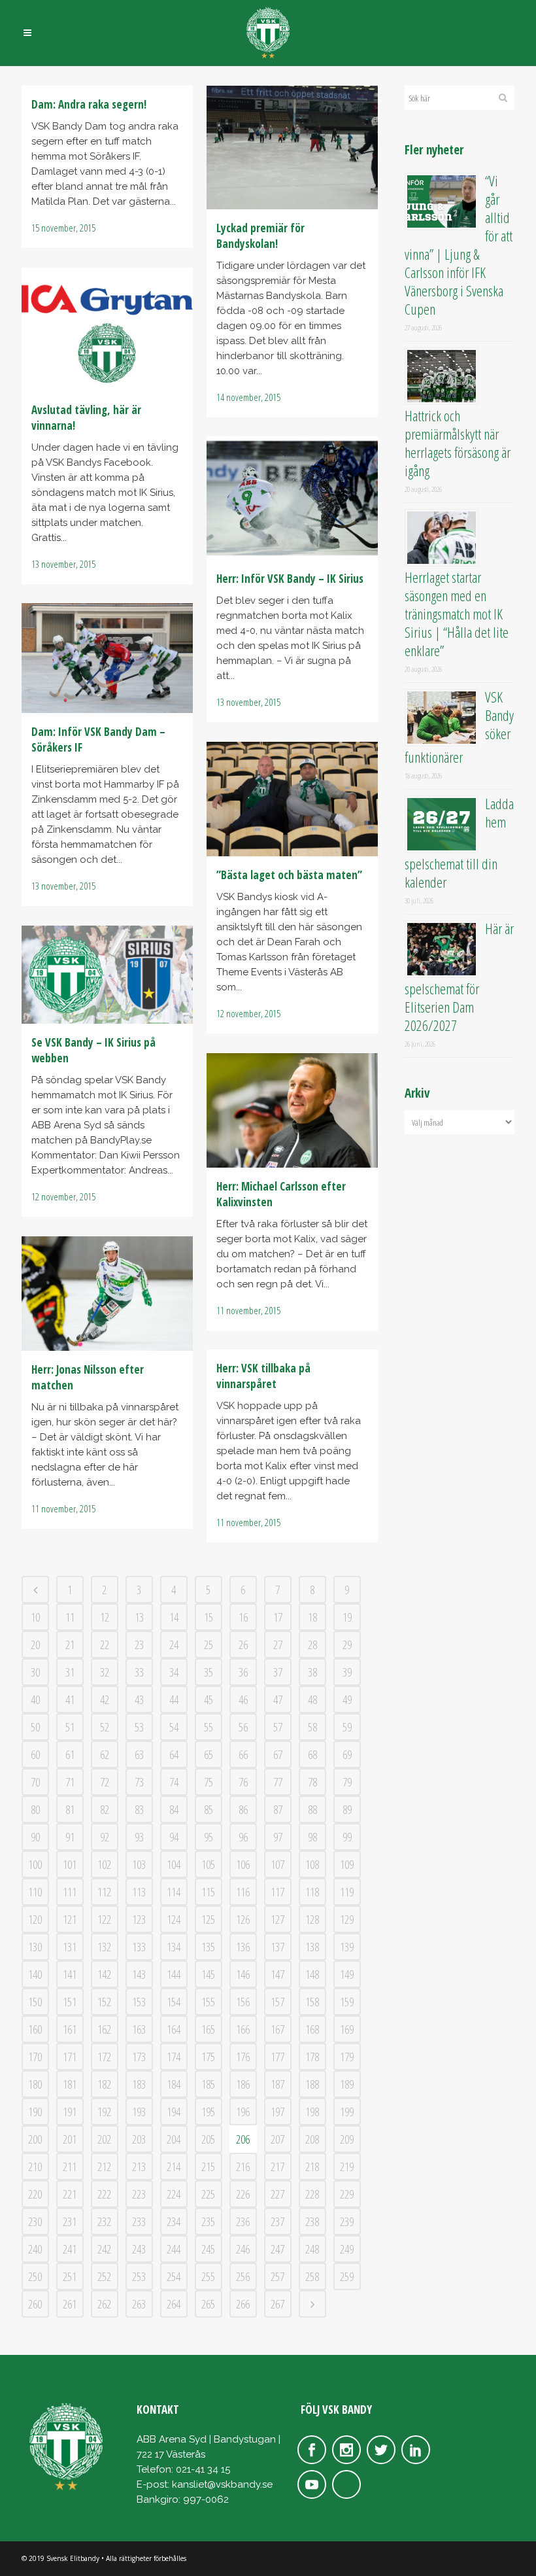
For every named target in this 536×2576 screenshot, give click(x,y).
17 (278, 1617)
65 (209, 1754)
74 (174, 1782)
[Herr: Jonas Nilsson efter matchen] (107, 1294)
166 (243, 2029)
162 (104, 2029)
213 (139, 2167)
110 (35, 1892)
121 (70, 1919)
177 (277, 2057)
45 (209, 1699)
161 (70, 2029)
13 (139, 1617)
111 (70, 1892)
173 (139, 2057)
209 (347, 2139)
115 (208, 1892)
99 (347, 1837)
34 (174, 1672)
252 (104, 2276)
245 (208, 2249)
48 (312, 1699)
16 (243, 1617)
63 (139, 1754)
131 (70, 1947)
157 (277, 2002)
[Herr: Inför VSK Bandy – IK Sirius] (292, 498)
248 (312, 2249)
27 (278, 1645)
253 (139, 2276)
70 (35, 1782)
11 (70, 1617)
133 (139, 1947)
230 (35, 2221)
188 (312, 2084)
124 (174, 1919)
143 (139, 1974)
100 (35, 1864)
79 (347, 1782)
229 (347, 2194)
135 (208, 1947)
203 (139, 2139)
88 (312, 1809)
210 (35, 2167)
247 (277, 2249)
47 (278, 1699)
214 (174, 2167)
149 (347, 1974)
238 (312, 2221)
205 (208, 2139)
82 (105, 1809)
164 (174, 2029)
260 (35, 2304)
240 (35, 2249)
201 (70, 2139)
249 (347, 2249)
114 (174, 1892)
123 (139, 1919)
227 (277, 2194)
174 (174, 2057)
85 (209, 1809)
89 (347, 1809)
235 (208, 2221)
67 (278, 1754)
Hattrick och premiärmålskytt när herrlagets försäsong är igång (458, 443)
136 (243, 1947)
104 (174, 1864)
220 (35, 2194)
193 (139, 2112)
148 (312, 1974)
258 (312, 2276)
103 (139, 1864)
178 (312, 2057)
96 (243, 1837)
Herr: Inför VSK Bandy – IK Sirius (290, 579)
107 (277, 1864)
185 (208, 2084)
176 (243, 2057)
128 (312, 1919)
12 (105, 1617)
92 (105, 1837)
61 (70, 1754)
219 (347, 2167)
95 (209, 1837)
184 (174, 2084)
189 (347, 2084)
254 (174, 2276)
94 (174, 1837)
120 (35, 1919)
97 (278, 1837)
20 (35, 1645)
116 (243, 1892)
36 (243, 1672)
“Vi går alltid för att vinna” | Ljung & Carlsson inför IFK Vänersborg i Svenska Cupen (459, 245)
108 (312, 1864)
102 (104, 1864)
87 (278, 1809)
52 (105, 1727)
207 (277, 2139)
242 (104, 2249)
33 (139, 1672)
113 (139, 1892)
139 (347, 1947)
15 (209, 1617)
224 (174, 2194)
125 (208, 1919)
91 (70, 1837)
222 (104, 2194)
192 (104, 2112)
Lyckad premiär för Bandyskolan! (260, 236)
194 (174, 2112)
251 (70, 2276)
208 (312, 2139)
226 (243, 2194)
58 (312, 1727)
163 (139, 2029)
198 (312, 2112)
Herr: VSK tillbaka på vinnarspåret (263, 1376)
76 (243, 1782)
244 (174, 2249)
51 (70, 1727)
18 (312, 1617)
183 (139, 2084)
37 (278, 1672)
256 (243, 2276)
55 (209, 1727)
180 (35, 2084)
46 (243, 1699)
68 (312, 1754)
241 (70, 2249)
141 (70, 1974)
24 (174, 1645)
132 (104, 1947)
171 (70, 2057)
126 (243, 1919)
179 (347, 2057)
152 (104, 2002)
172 (104, 2057)
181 (70, 2084)
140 (35, 1974)
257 (277, 2276)
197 (277, 2112)
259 (347, 2276)
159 (347, 2002)
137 (277, 1947)
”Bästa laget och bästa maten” (289, 875)
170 (35, 2057)
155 (208, 2002)
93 (139, 1837)
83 (139, 1809)
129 (347, 1919)
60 (35, 1754)
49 (347, 1699)
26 (243, 1645)
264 (174, 2304)
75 (209, 1782)
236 (243, 2221)
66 (243, 1754)
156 (243, 2002)
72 (105, 1782)
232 (104, 2221)
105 (208, 1864)
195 (208, 2112)
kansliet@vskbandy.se (222, 2484)
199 (347, 2112)
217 (277, 2167)
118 (312, 1892)
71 (70, 1782)
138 (312, 1947)
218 (312, 2167)
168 (312, 2029)
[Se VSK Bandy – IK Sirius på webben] (107, 975)
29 (347, 1645)
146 (243, 1974)
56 (243, 1727)
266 (243, 2304)
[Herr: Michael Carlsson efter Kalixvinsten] (292, 1110)
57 (278, 1727)
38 (312, 1672)
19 (347, 1617)
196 (243, 2112)
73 (139, 1782)
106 (243, 1864)
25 (209, 1645)
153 (139, 2002)
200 (35, 2139)
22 (105, 1645)
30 (35, 1672)
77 (278, 1782)
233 (139, 2221)
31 (70, 1672)
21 (70, 1645)
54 (174, 1727)
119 (347, 1892)
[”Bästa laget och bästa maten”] (292, 799)
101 (70, 1864)
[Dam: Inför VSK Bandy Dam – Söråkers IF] (107, 658)
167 (277, 2029)
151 (70, 2002)
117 (277, 1892)
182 (104, 2084)
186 (243, 2084)
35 (209, 1672)
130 (35, 1947)
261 (70, 2304)
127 (277, 1919)
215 (208, 2167)
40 (35, 1699)
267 (277, 2304)
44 (174, 1699)
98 (312, 1837)
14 (174, 1617)
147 (277, 1974)
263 (139, 2304)
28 (312, 1645)
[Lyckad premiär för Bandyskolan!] (292, 148)
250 (35, 2276)
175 (208, 2057)
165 (208, 2029)
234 (174, 2221)
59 (347, 1727)
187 (277, 2084)
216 (243, 2167)
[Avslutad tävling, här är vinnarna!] (107, 329)
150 (35, 2002)
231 (70, 2221)
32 (105, 1672)
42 (105, 1699)
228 (312, 2194)
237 (277, 2221)
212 (104, 2167)
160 (35, 2029)
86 (243, 1809)
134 (174, 1947)
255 (208, 2276)
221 (70, 2194)
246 (243, 2249)
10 (35, 1617)
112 (104, 1892)
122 (104, 1919)
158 (312, 2002)
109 (347, 1864)
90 (35, 1837)
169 (347, 2029)
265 (208, 2304)
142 (104, 1974)
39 (347, 1672)
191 (70, 2112)
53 (139, 1727)
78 (312, 1782)
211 (70, 2167)
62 (105, 1754)
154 (174, 2002)
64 (174, 1754)
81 (70, 1809)
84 (174, 1809)
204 (174, 2139)
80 (35, 1809)
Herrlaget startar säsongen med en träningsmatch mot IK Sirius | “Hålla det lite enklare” (457, 614)
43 (139, 1699)
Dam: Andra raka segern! (89, 104)
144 (174, 1974)
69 (347, 1754)
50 (35, 1727)
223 (139, 2194)
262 (104, 2304)
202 (104, 2139)
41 (70, 1699)
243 (139, 2249)
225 (208, 2194)
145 (208, 1974)
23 (139, 1645)
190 (35, 2112)
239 (347, 2221)
